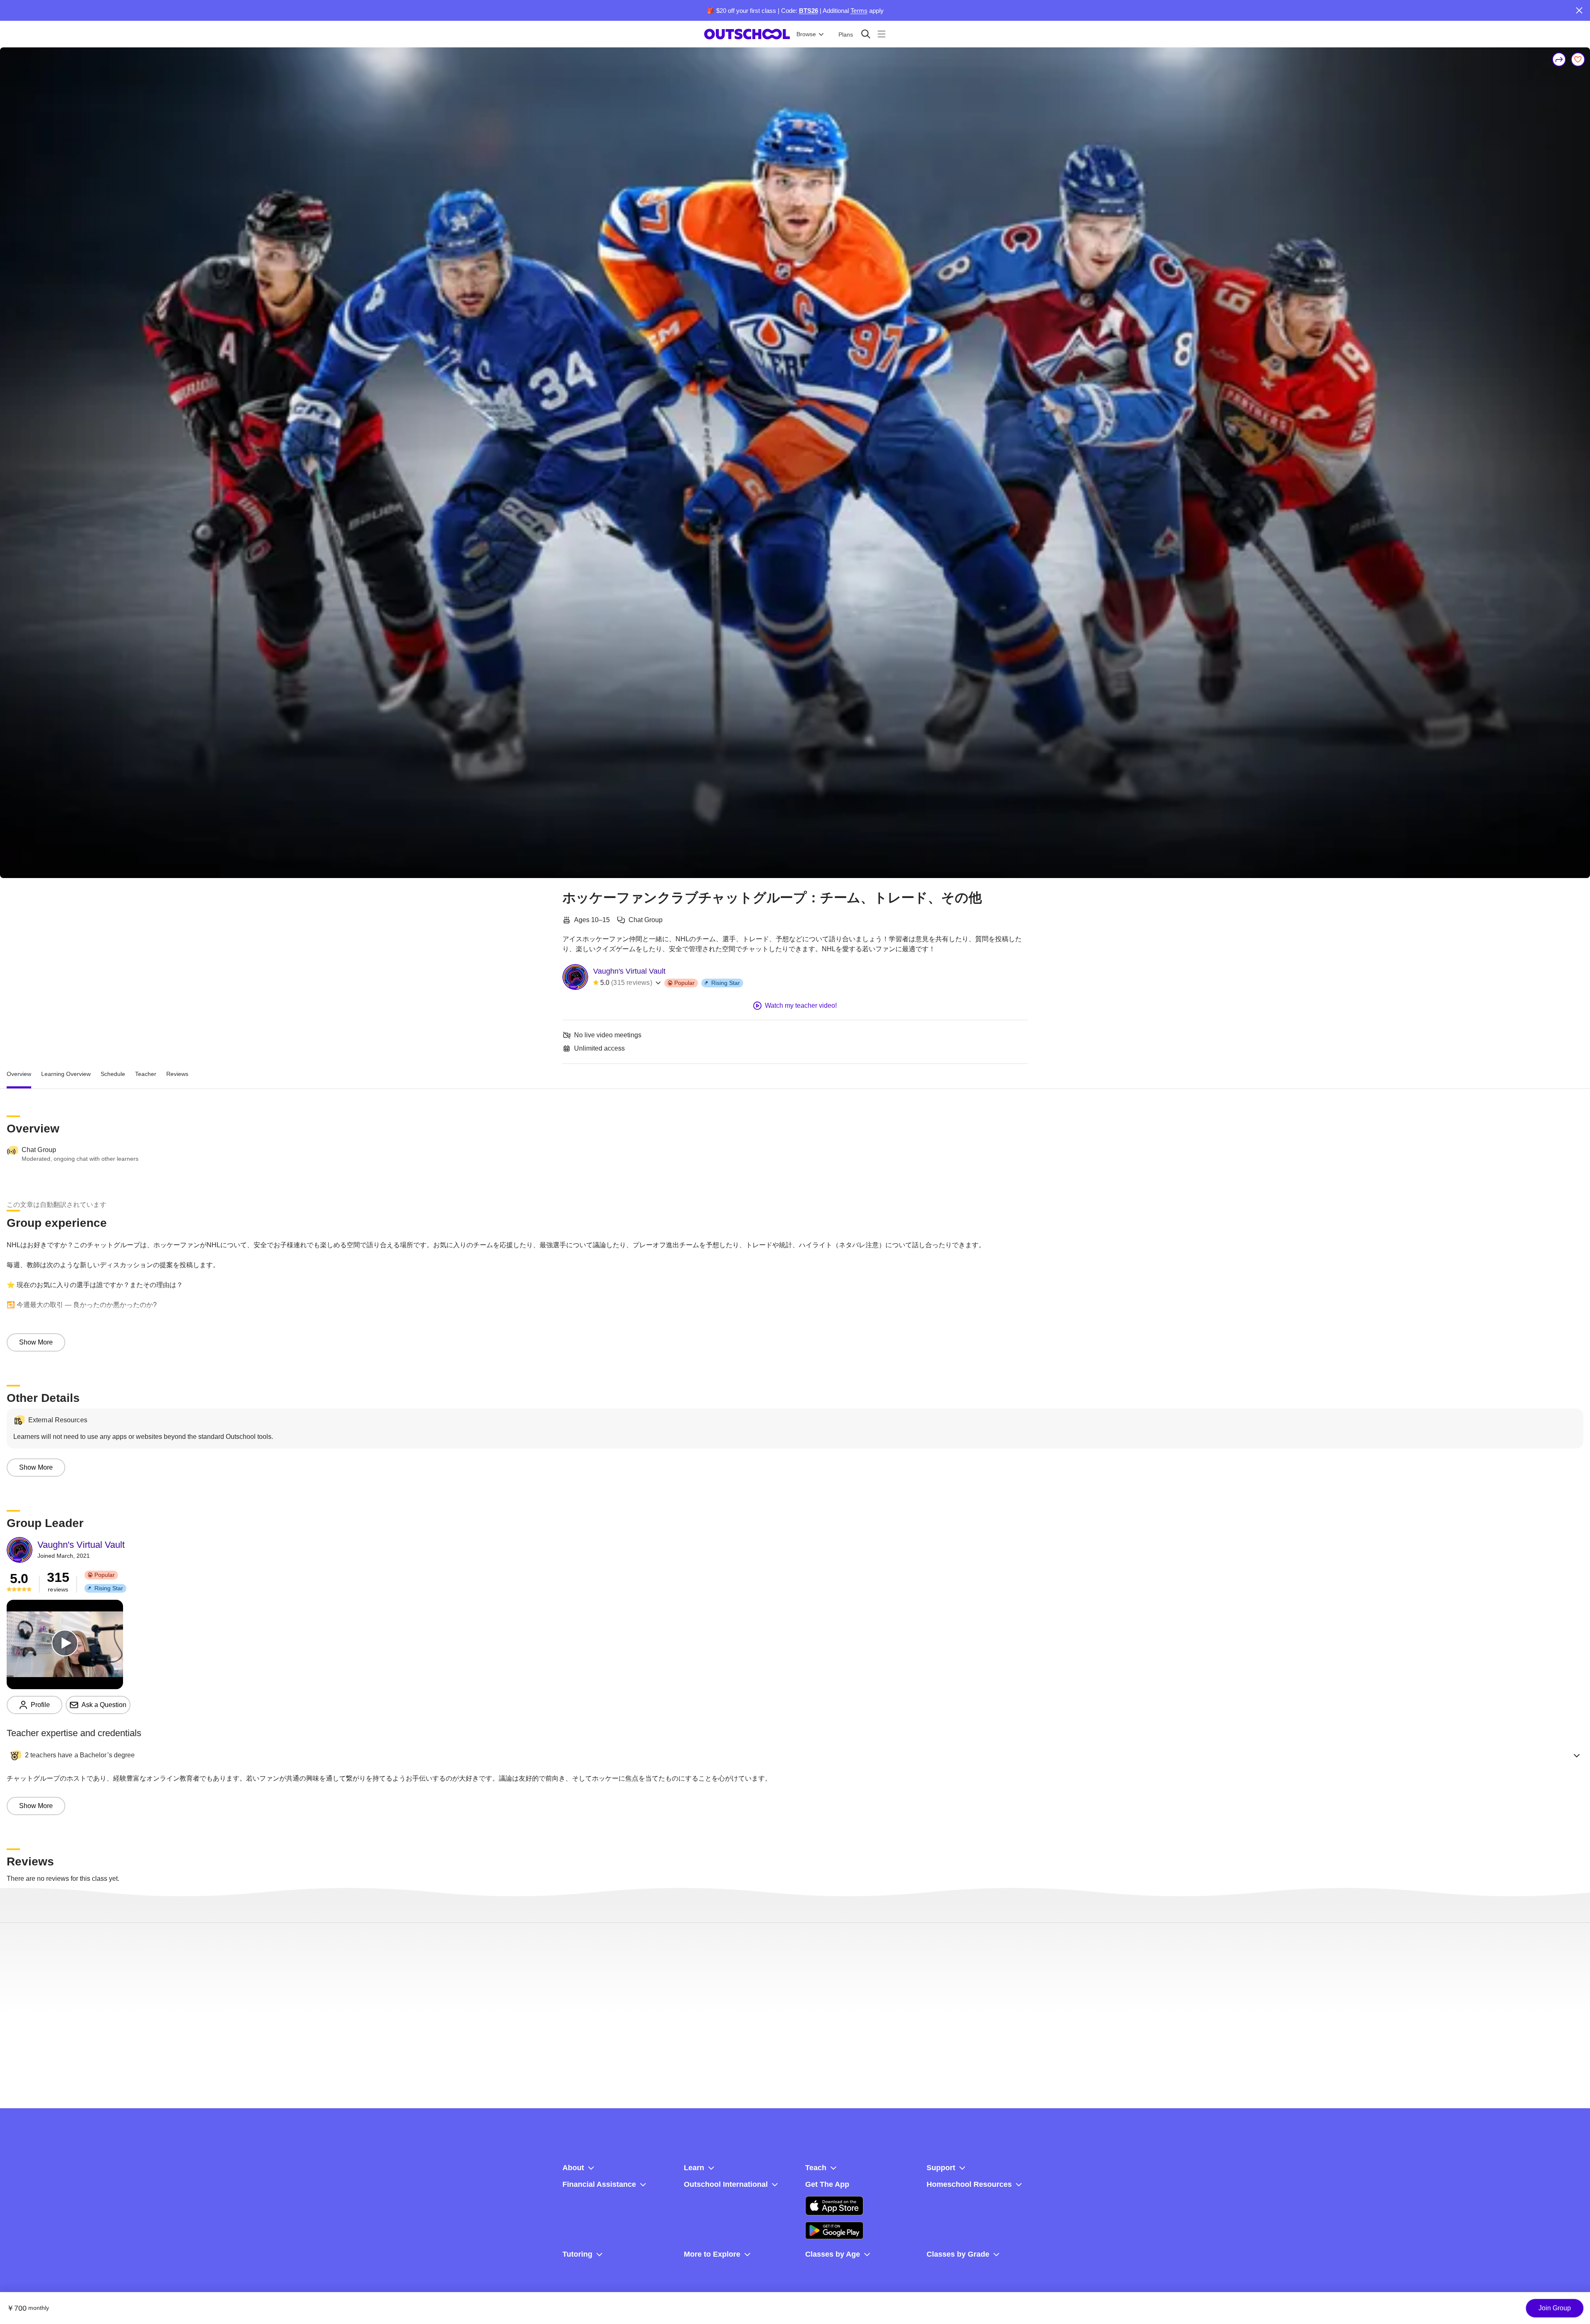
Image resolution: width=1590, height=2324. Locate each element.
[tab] (19, 1074)
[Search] (866, 34)
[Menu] (881, 34)
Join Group (1555, 2308)
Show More (36, 1342)
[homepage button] (747, 34)
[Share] (1559, 59)
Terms (859, 11)
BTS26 (809, 11)
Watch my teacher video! (801, 1005)
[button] (795, 1755)
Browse (806, 34)
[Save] (1578, 59)
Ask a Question (104, 1705)
